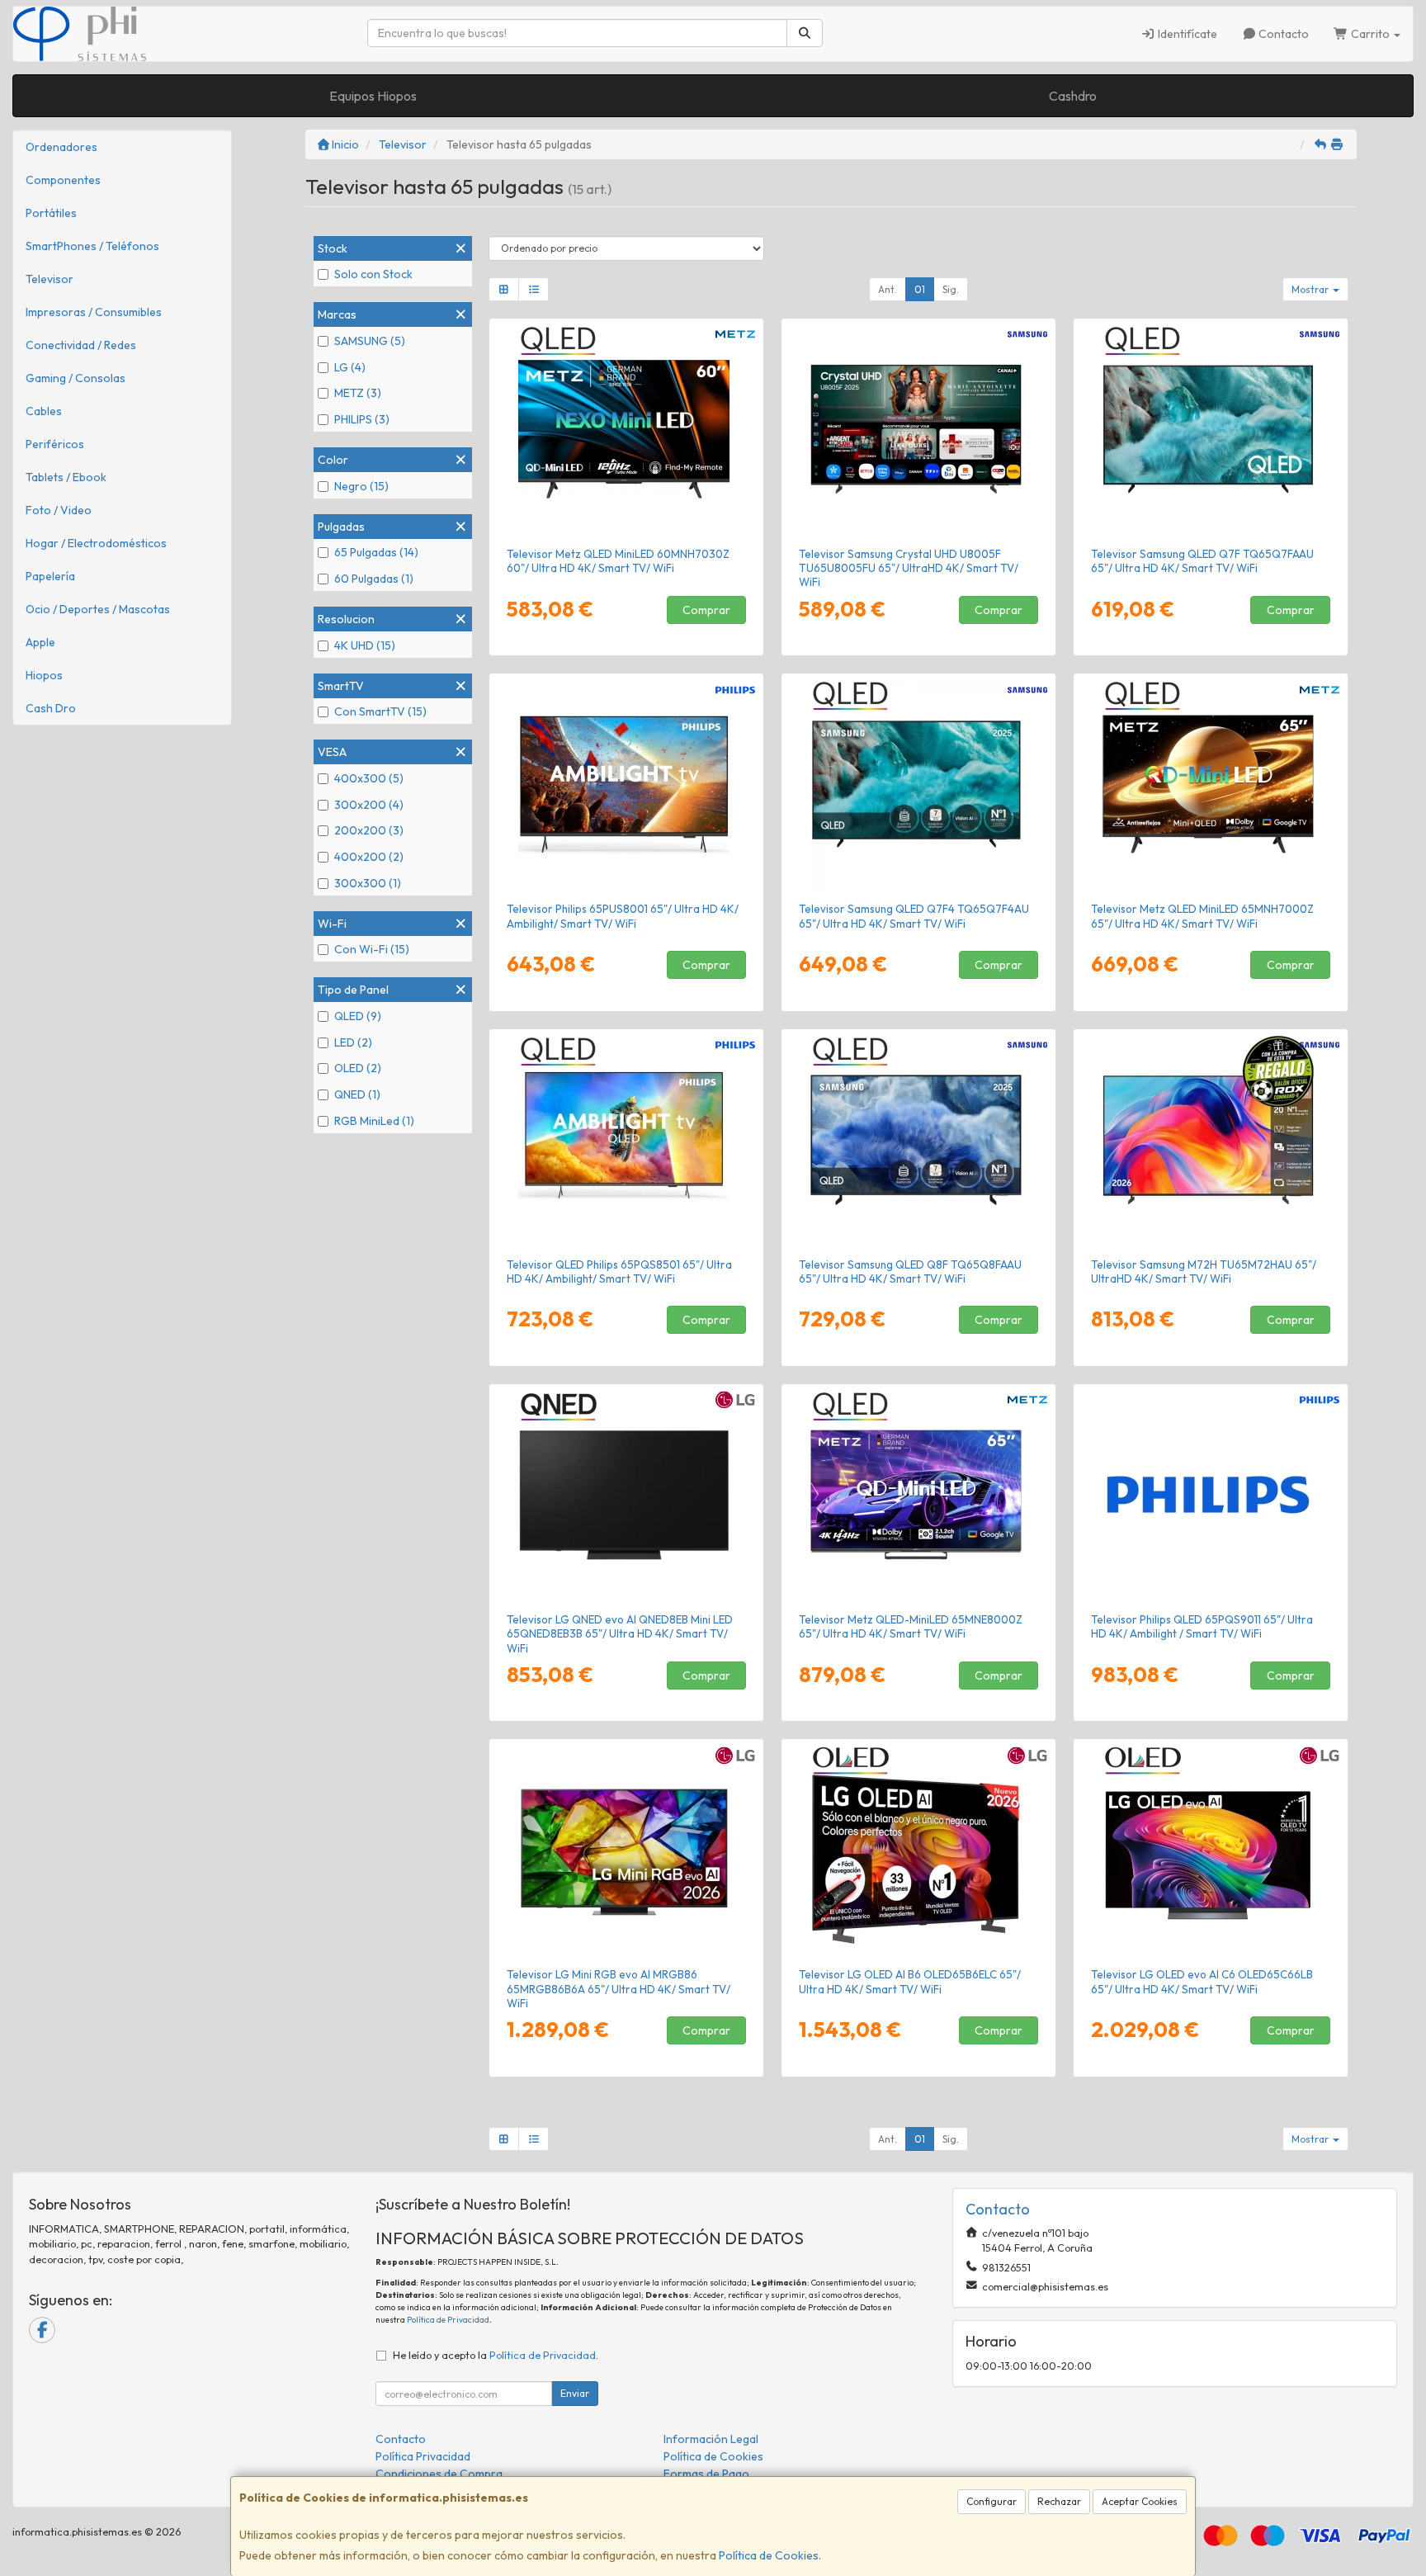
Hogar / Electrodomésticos (96, 543)
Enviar (575, 2393)
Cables (44, 411)
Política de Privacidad (448, 2320)
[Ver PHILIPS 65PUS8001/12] (627, 784)
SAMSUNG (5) (370, 341)
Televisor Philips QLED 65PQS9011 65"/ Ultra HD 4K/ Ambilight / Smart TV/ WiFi (1202, 1626)
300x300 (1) (368, 883)
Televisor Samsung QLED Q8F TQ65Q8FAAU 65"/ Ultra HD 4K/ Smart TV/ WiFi (910, 1271)
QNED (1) (357, 1094)
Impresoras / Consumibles (94, 312)
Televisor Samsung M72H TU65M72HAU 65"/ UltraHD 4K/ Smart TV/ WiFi (1204, 1271)
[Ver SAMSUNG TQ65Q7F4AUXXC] (919, 784)
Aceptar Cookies (1140, 2501)
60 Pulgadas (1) (374, 579)
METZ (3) (358, 393)
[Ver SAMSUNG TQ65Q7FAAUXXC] (1211, 429)
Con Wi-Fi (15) (372, 949)
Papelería (50, 576)
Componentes (63, 180)
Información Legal (711, 2439)
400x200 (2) (369, 857)
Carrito (1370, 34)
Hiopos (44, 675)
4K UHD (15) (365, 645)
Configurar (992, 2501)
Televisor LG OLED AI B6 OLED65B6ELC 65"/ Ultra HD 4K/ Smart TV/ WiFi (910, 1981)
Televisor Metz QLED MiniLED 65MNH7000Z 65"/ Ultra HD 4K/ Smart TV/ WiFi (1202, 916)
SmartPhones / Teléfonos (92, 246)
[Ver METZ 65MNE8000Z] (919, 1495)
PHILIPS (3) (362, 419)
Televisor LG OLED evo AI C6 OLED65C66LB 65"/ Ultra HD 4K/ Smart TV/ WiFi (1202, 1981)
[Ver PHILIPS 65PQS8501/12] (627, 1140)
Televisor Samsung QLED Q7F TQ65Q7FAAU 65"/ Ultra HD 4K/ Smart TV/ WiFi (1202, 561)
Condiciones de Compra (439, 2474)
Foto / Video (59, 510)
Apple (40, 642)
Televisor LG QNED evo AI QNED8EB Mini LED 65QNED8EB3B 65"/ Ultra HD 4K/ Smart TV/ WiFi (620, 1634)
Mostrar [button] (1311, 289)
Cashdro (1073, 96)
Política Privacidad (423, 2456)
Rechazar (1059, 2501)
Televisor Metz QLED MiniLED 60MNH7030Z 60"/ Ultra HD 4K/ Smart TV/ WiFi (618, 561)
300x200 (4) (369, 805)
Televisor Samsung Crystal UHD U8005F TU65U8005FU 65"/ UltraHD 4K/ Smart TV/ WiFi (909, 568)
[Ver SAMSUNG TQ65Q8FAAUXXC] (919, 1140)
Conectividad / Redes (81, 345)
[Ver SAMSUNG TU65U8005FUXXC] (919, 429)
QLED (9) (358, 1016)
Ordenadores (61, 147)
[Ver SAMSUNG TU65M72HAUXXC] (1211, 1140)
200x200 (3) (369, 830)
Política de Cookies (769, 2555)
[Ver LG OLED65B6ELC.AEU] (919, 1850)
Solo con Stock (373, 274)
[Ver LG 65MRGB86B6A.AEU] (627, 1850)
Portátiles (51, 213)
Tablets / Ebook (66, 477)
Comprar (706, 610)
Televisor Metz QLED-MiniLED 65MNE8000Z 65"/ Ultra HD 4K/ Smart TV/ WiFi (911, 1626)
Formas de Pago (706, 2474)
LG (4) (350, 367)
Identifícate (1186, 34)
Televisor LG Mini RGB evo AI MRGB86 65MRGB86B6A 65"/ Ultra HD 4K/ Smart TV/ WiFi (619, 1989)
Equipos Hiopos (373, 96)
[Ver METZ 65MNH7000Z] (1211, 784)
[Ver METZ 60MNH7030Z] (627, 429)
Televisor (50, 279)
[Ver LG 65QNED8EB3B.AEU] (627, 1495)
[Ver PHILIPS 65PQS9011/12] (1211, 1495)
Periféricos (55, 444)
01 (920, 289)
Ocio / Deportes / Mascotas (98, 609)
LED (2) (353, 1042)
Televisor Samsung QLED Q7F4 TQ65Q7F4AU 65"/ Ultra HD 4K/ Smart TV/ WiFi (914, 916)
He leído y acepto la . (496, 2355)
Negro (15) (361, 486)
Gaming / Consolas (76, 378)
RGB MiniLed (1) (374, 1121)
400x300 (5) (369, 778)
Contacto (1282, 34)
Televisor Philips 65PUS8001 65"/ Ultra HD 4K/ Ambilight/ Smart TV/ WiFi (623, 916)
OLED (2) (358, 1068)
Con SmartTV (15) (380, 711)
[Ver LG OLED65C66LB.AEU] (1211, 1850)
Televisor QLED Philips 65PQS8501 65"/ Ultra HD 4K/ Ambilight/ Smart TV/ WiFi (619, 1271)
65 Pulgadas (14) (376, 552)
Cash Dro (51, 708)
